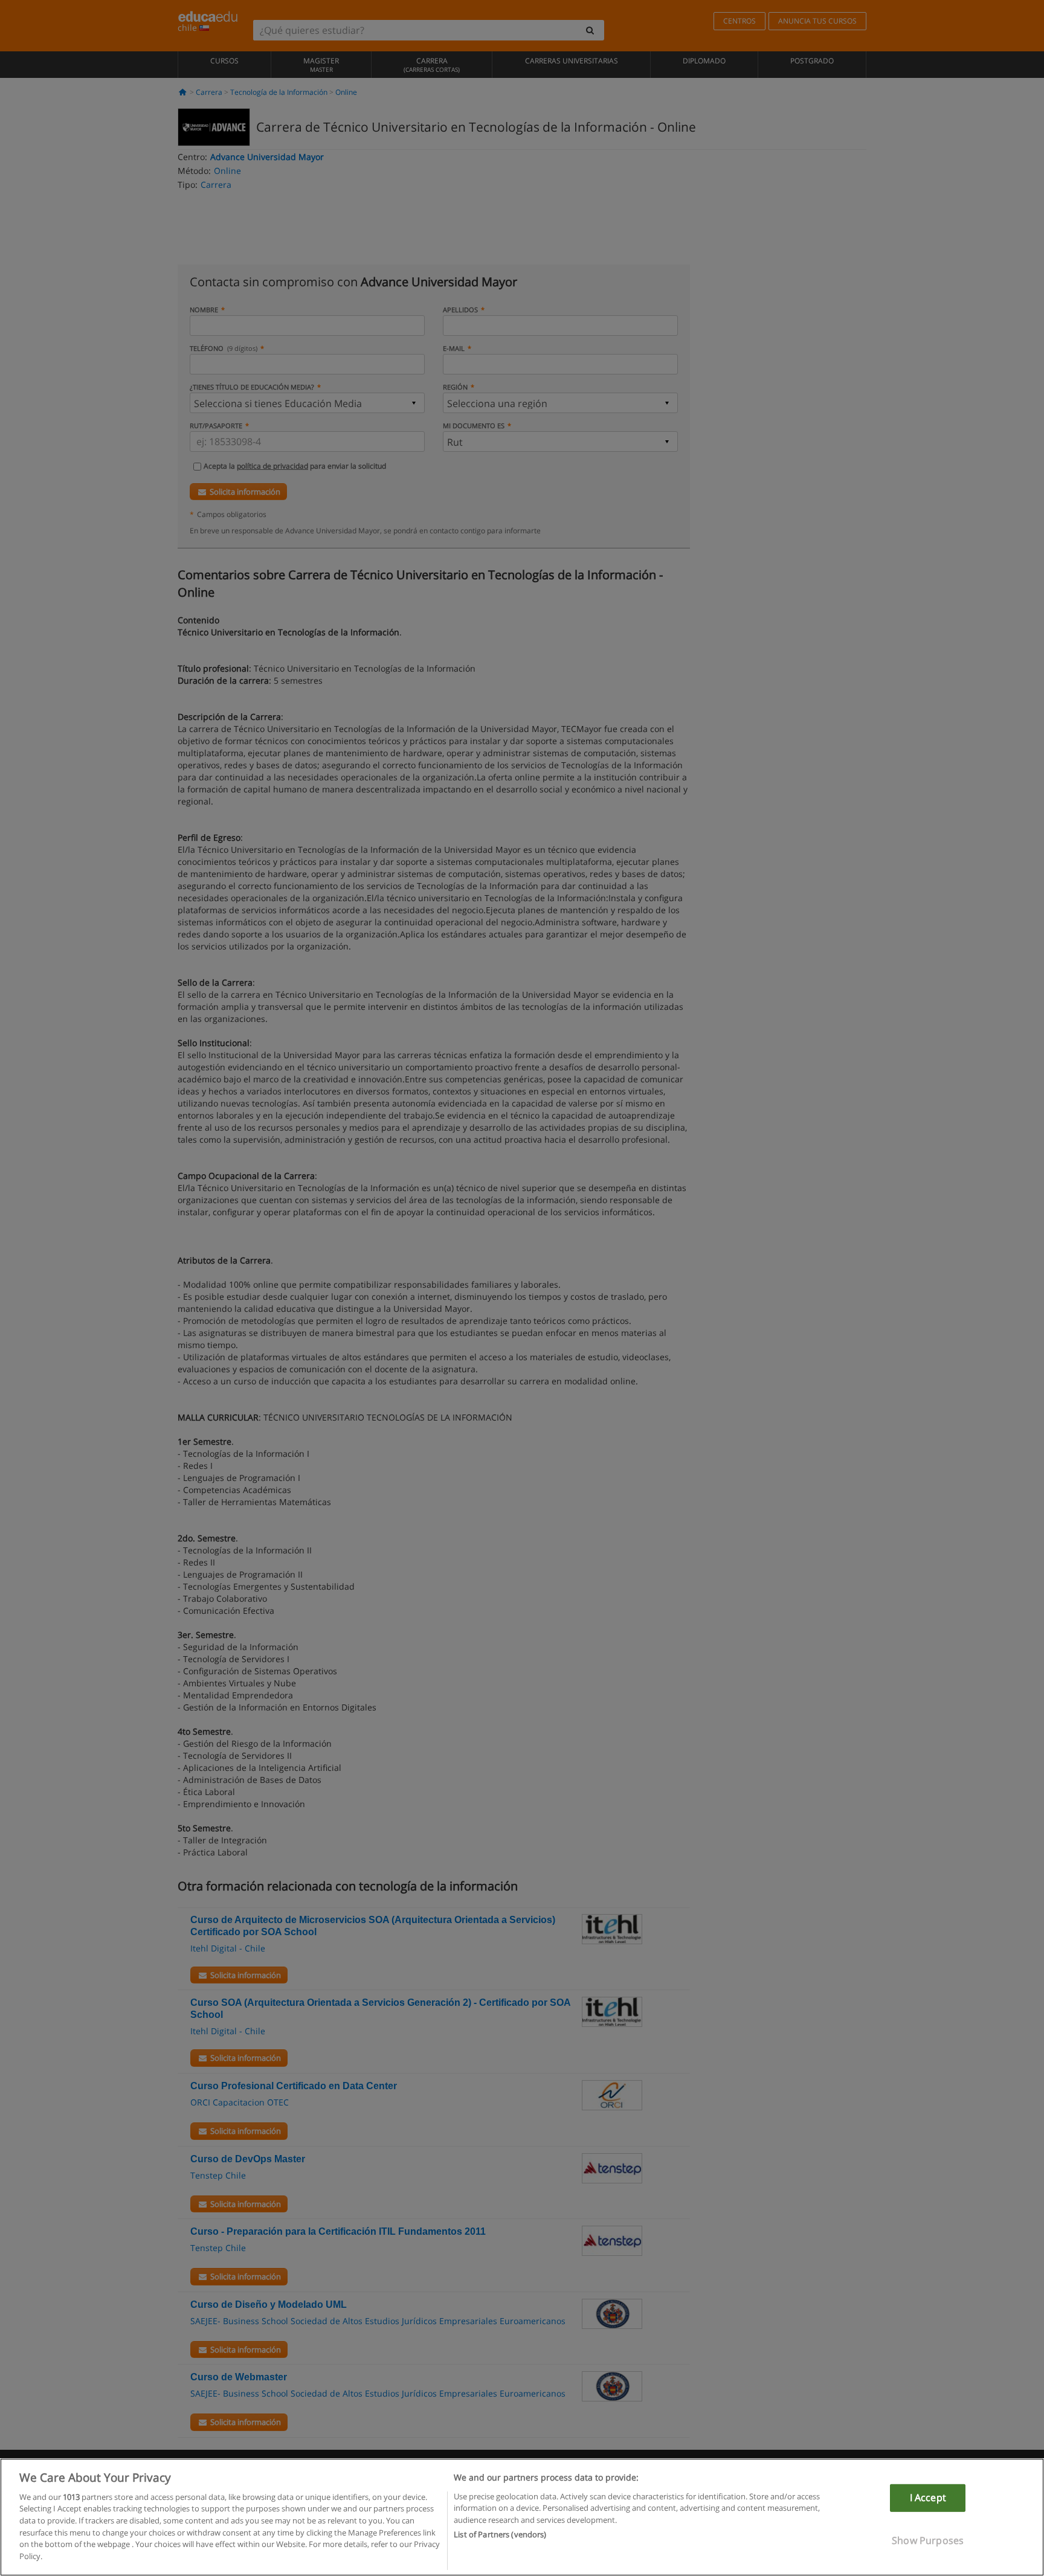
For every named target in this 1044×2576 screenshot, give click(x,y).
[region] (522, 2517)
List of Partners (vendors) (500, 2534)
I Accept (928, 2497)
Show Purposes (928, 2540)
